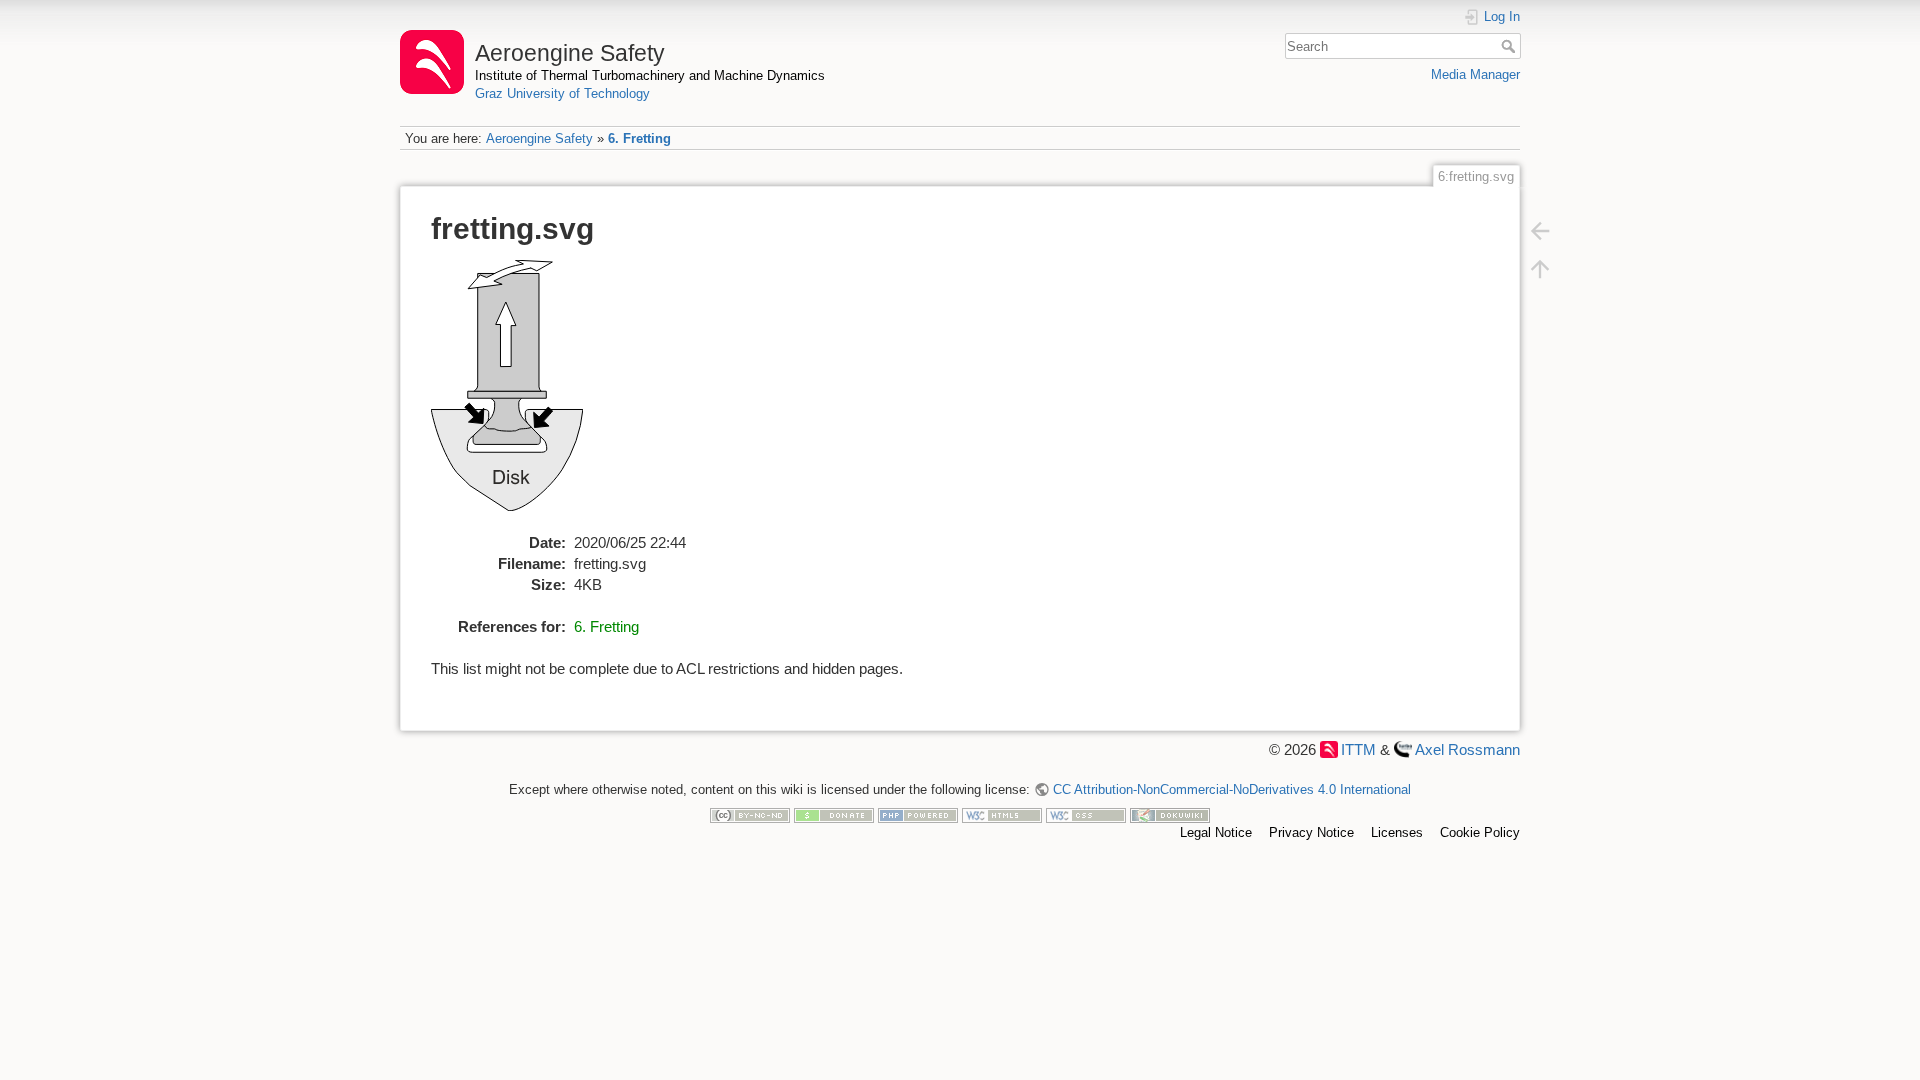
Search (1510, 46)
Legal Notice (1216, 832)
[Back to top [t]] (1540, 268)
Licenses (1397, 832)
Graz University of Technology (562, 93)
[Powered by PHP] (918, 814)
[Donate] (834, 814)
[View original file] (518, 394)
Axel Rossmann (1467, 749)
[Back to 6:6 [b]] (1540, 230)
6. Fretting (639, 138)
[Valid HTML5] (1002, 814)
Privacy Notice (1311, 832)
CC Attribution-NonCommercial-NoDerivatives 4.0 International (1231, 789)
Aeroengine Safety (539, 138)
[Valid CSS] (1086, 814)
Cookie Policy (1480, 832)
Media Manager (1475, 74)
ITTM (1358, 749)
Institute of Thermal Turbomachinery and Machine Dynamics (650, 75)
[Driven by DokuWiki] (1170, 814)
